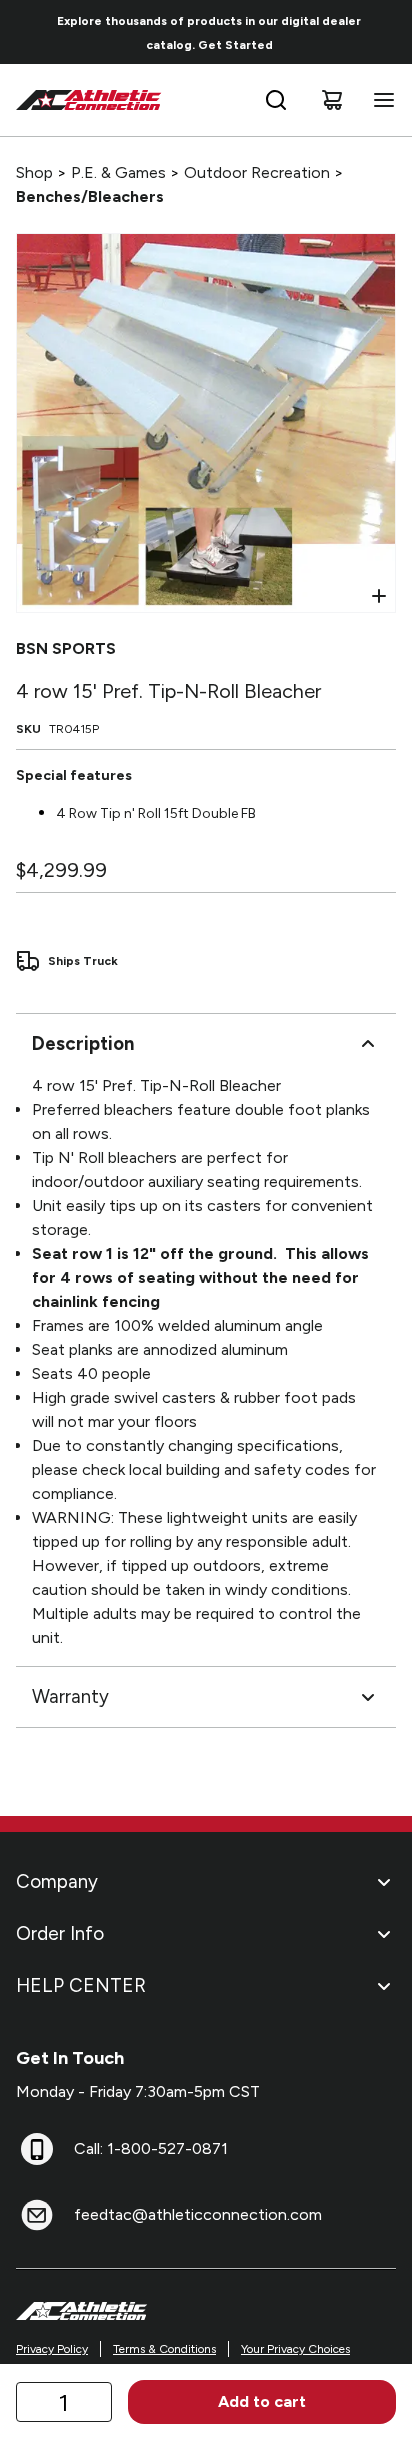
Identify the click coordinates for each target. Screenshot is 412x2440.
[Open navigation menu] (380, 100)
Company (57, 1881)
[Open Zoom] (379, 596)
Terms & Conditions (164, 2349)
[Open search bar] (276, 100)
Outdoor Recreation (257, 172)
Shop (34, 172)
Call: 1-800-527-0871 (151, 2148)
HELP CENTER (81, 1985)
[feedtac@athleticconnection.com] (37, 2215)
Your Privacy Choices (295, 2349)
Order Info (60, 1933)
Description (83, 1043)
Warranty (70, 1696)
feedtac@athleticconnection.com (198, 2214)
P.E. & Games (118, 172)
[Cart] (332, 100)
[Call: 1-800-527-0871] (37, 2149)
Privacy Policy (52, 2349)
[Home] (89, 100)
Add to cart (262, 2401)
